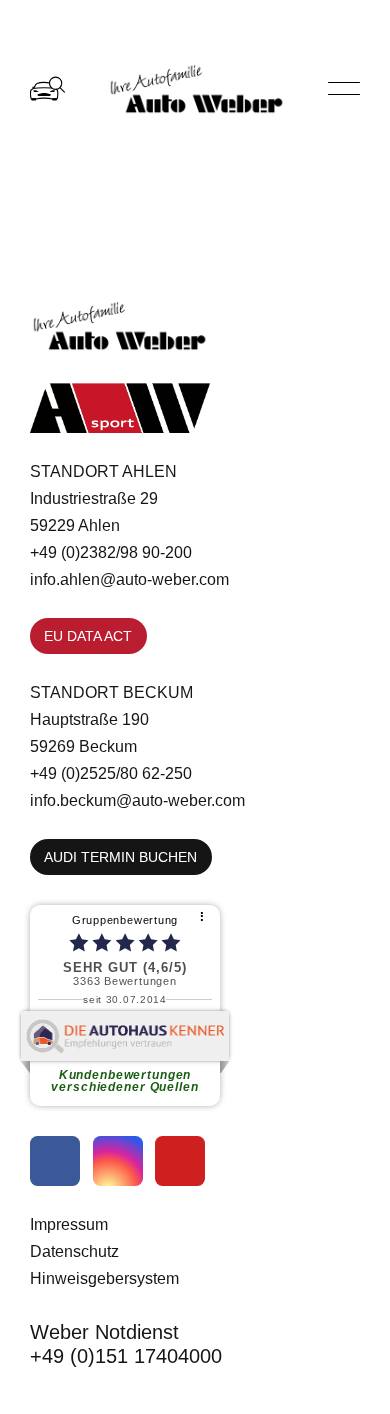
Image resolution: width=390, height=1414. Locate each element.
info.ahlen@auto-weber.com (129, 579)
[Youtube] (180, 1161)
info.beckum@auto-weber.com (137, 800)
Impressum (69, 1224)
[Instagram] (118, 1161)
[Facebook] (55, 1161)
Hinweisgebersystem (104, 1278)
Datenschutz (74, 1251)
